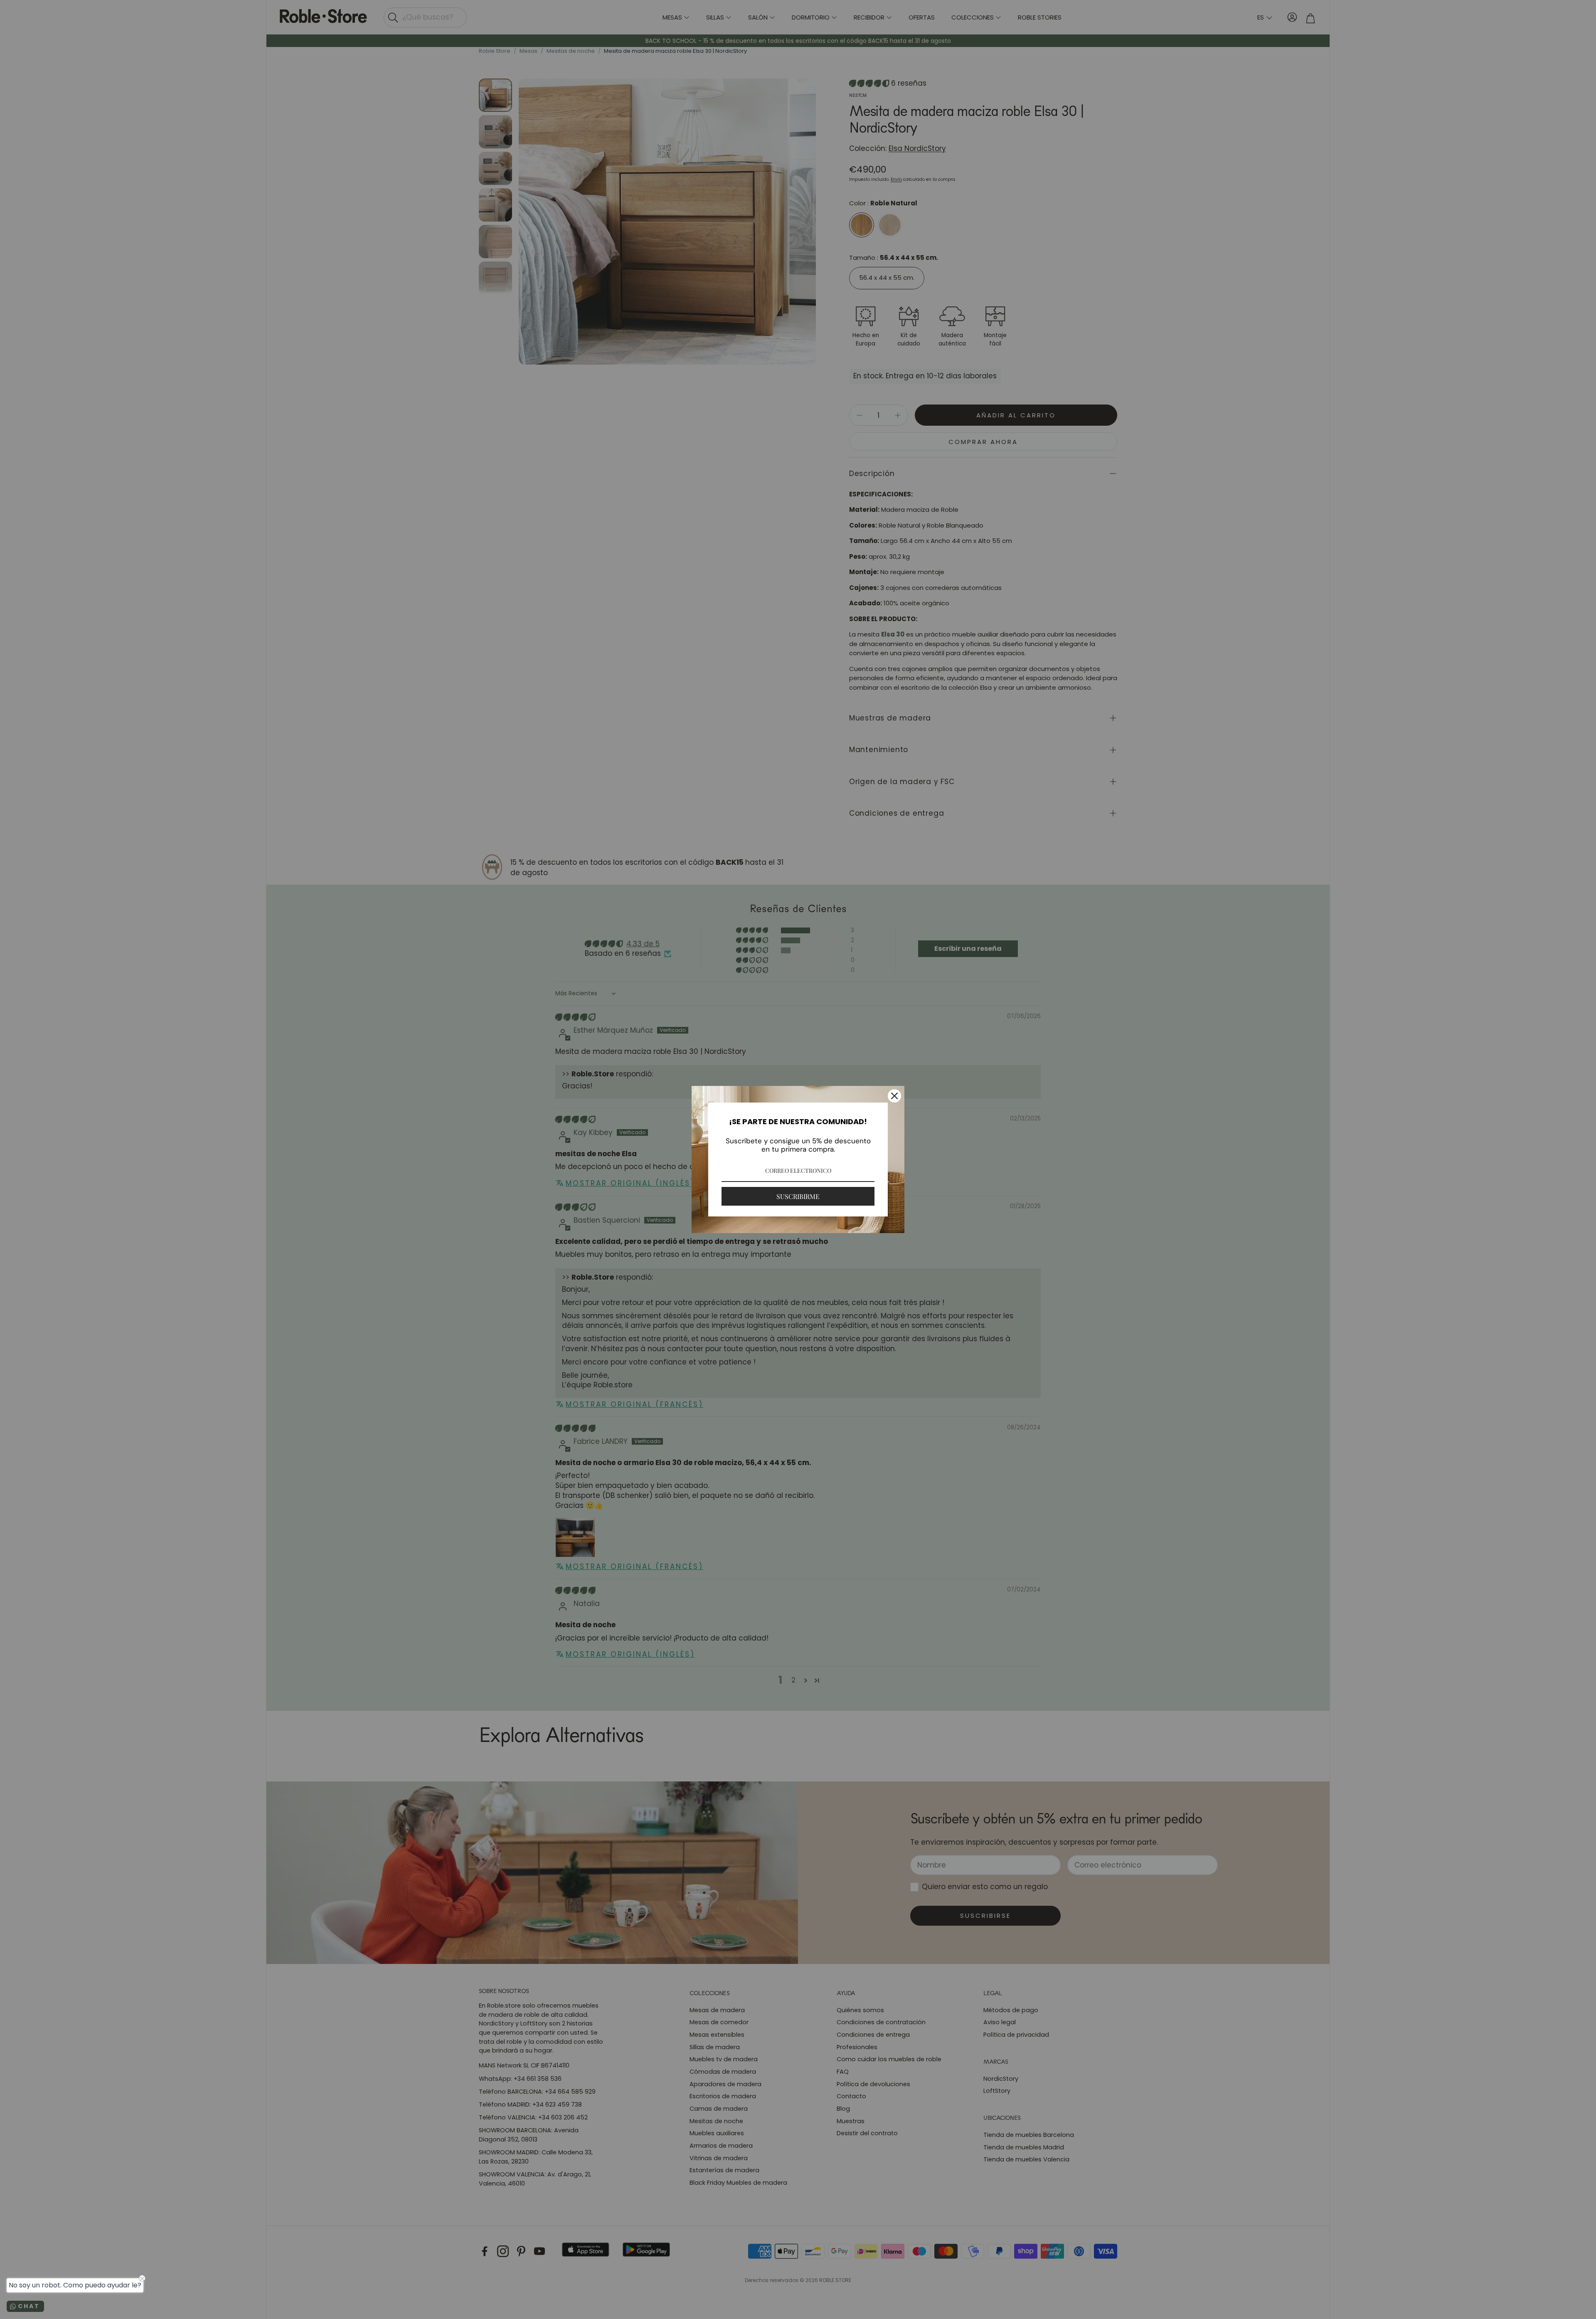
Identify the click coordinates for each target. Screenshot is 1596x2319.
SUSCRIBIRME (798, 1196)
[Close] (894, 1096)
